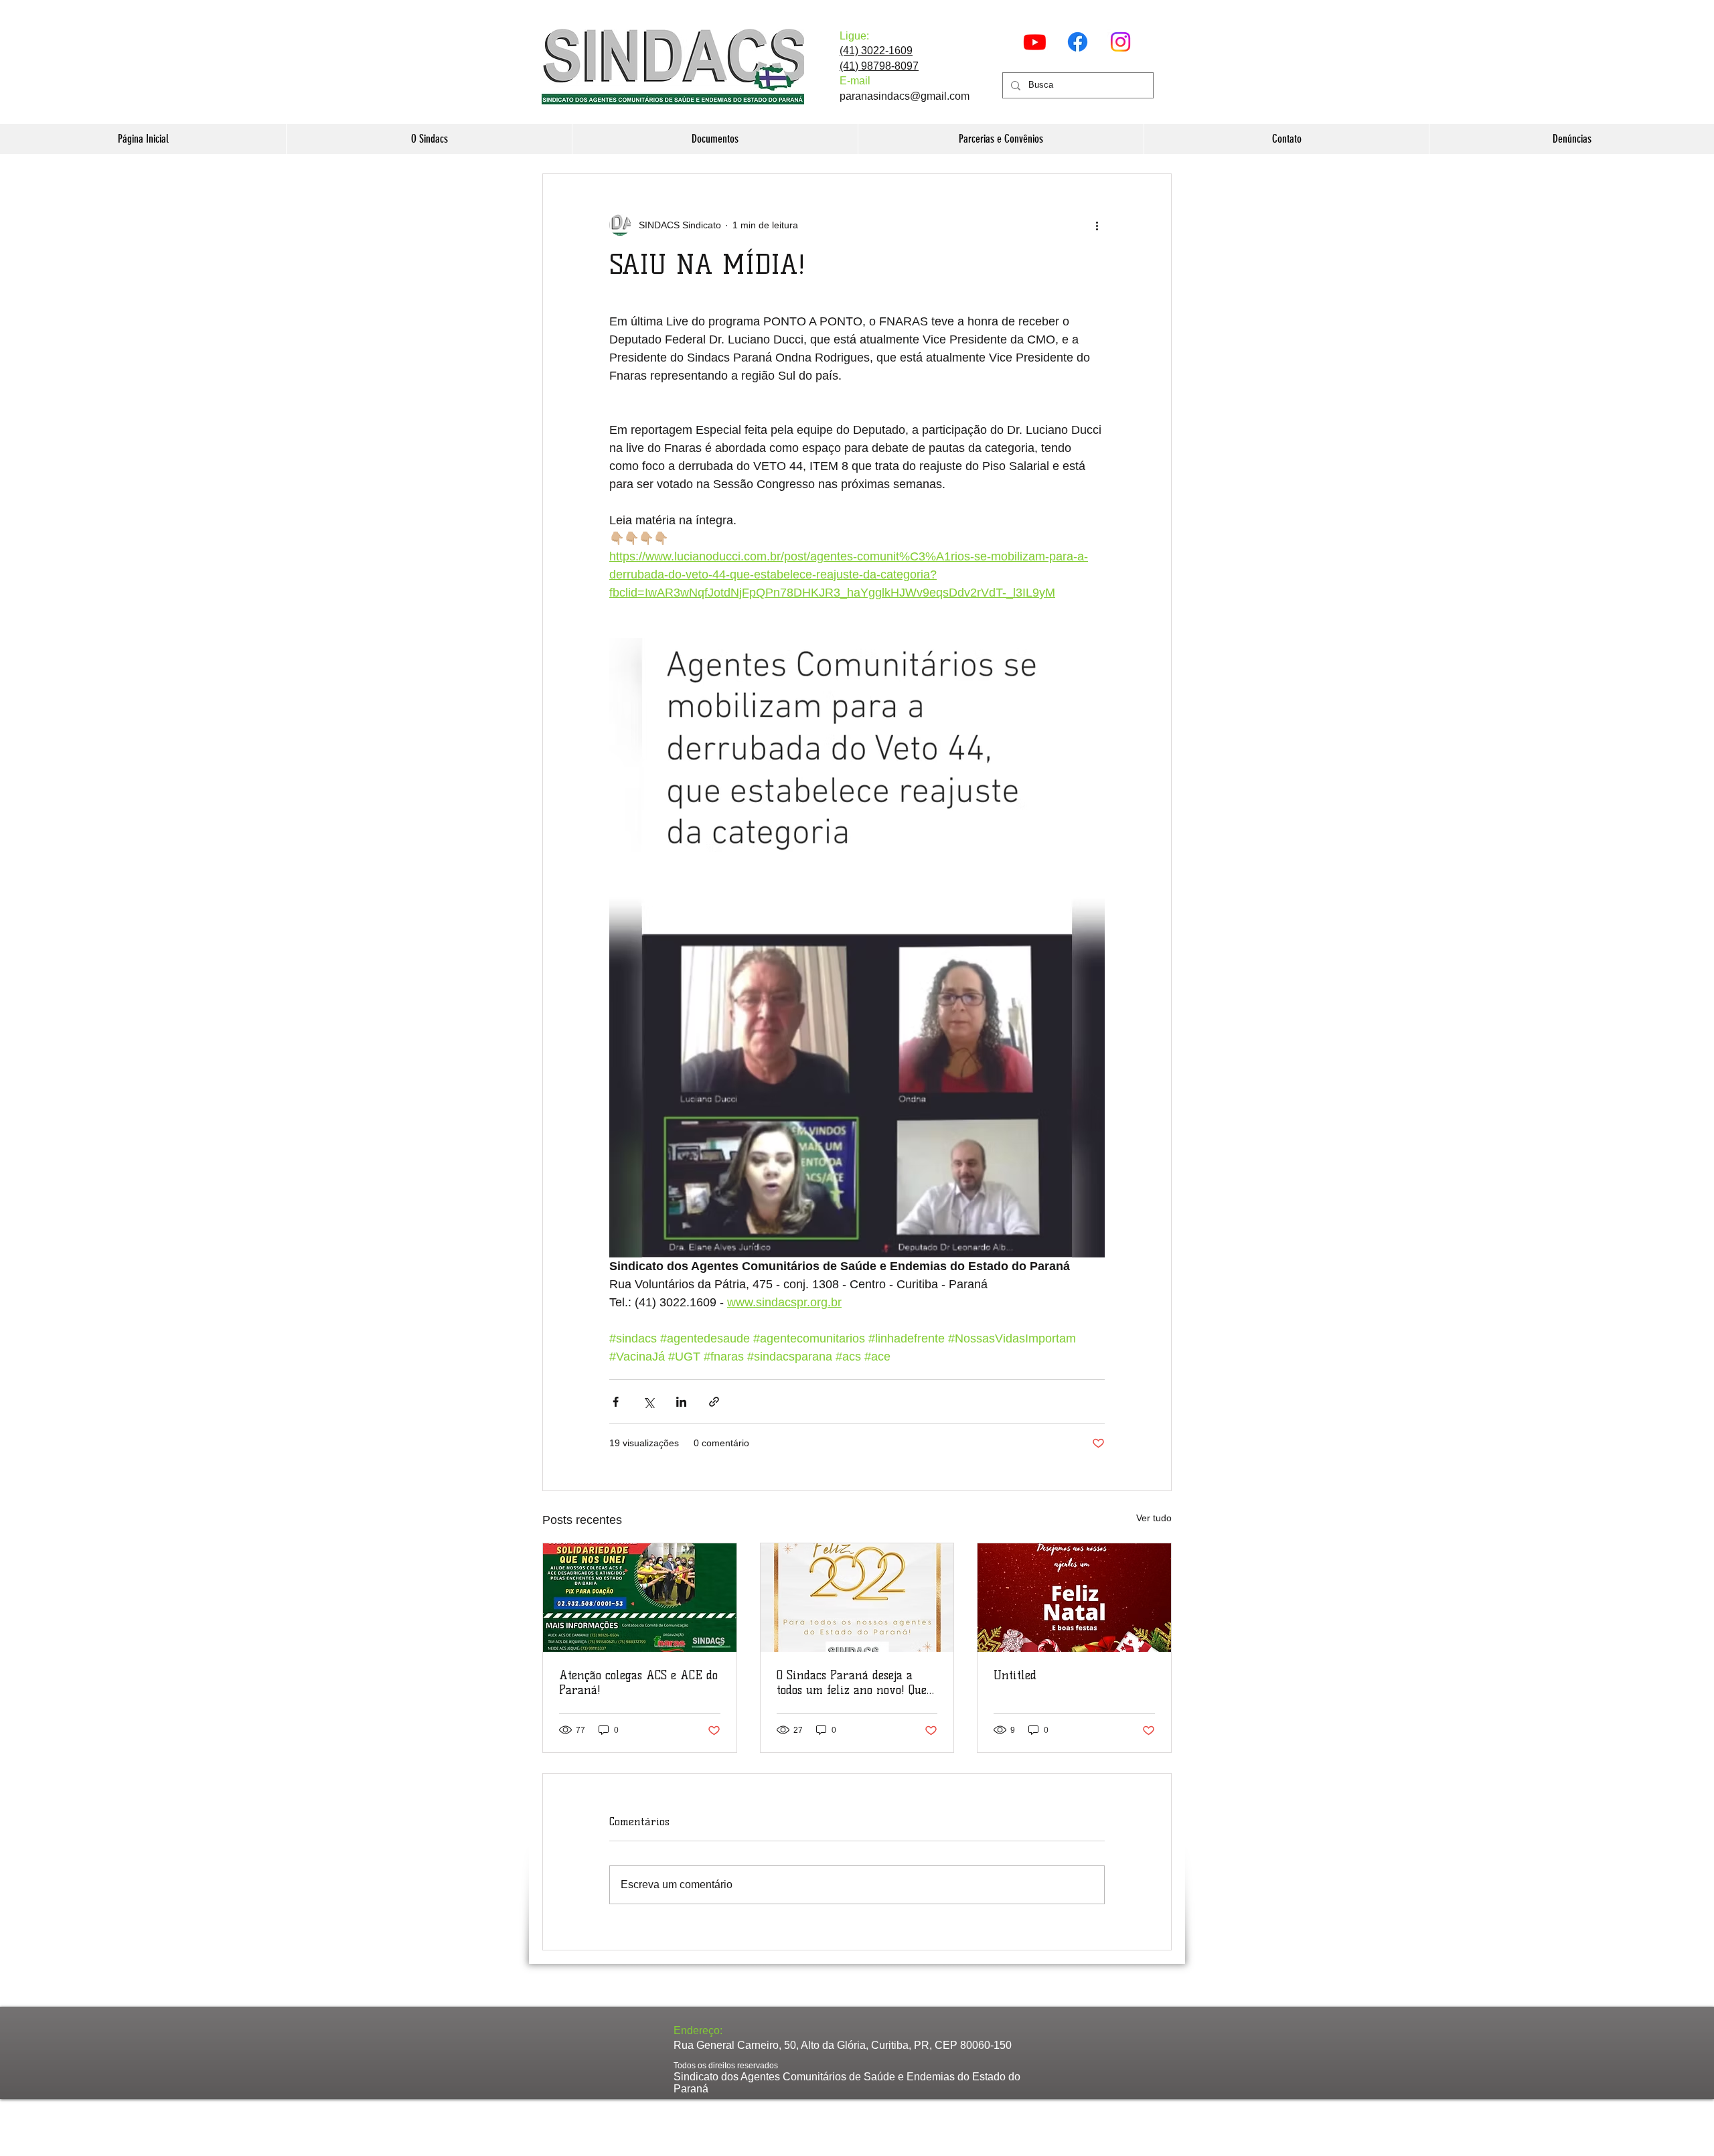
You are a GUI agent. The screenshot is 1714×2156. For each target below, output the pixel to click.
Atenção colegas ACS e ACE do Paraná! (638, 1683)
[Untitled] (1074, 1598)
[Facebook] (1078, 42)
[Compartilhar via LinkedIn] (681, 1402)
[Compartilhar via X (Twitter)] (648, 1402)
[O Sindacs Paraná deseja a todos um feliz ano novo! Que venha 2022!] (857, 1598)
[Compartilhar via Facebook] (616, 1402)
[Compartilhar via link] (714, 1402)
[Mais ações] (1097, 225)
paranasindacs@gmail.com (905, 96)
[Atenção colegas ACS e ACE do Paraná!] (640, 1598)
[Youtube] (1035, 42)
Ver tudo (1154, 1518)
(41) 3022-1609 (876, 51)
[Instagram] (1120, 42)
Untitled (1015, 1675)
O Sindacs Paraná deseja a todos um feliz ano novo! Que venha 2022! (852, 1683)
